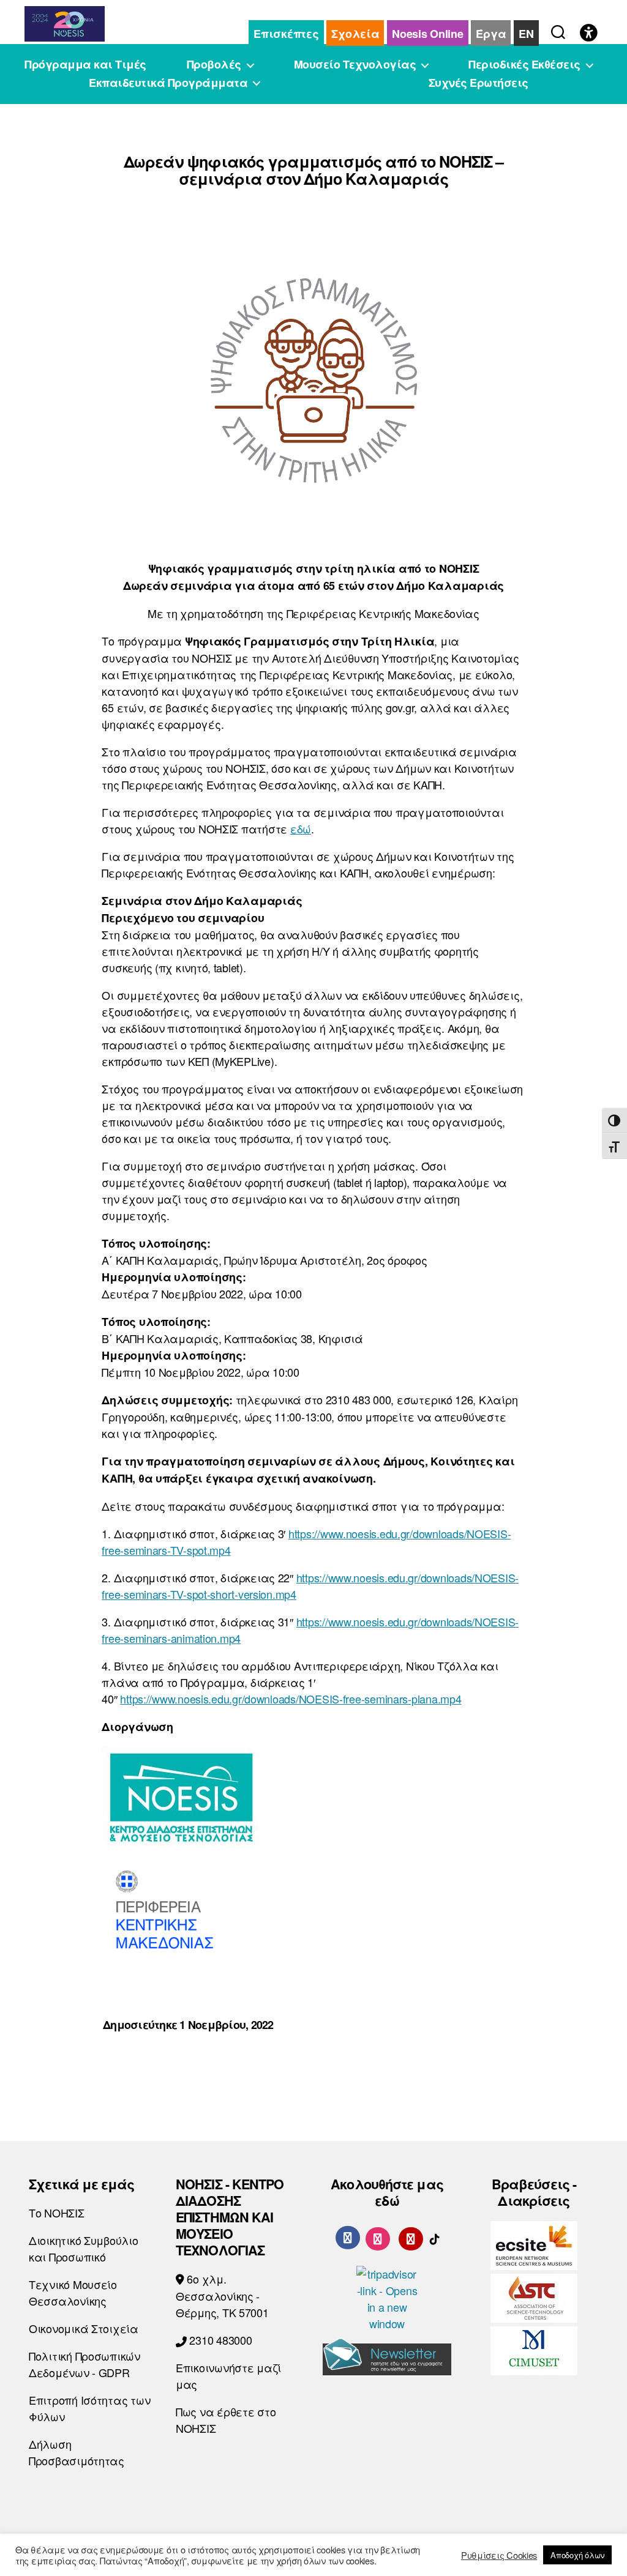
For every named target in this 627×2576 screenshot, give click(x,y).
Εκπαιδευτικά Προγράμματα (168, 83)
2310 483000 (220, 2340)
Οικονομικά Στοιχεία (84, 2328)
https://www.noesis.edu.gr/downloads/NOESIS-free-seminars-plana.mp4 (291, 1699)
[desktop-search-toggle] (558, 29)
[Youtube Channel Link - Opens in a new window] (411, 2237)
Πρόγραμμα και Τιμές (85, 65)
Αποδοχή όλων (577, 2555)
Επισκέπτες (286, 34)
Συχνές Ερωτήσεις (479, 83)
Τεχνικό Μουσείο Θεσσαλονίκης (73, 2292)
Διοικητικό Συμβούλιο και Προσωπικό (84, 2248)
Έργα (491, 34)
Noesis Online (428, 34)
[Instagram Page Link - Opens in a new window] (378, 2237)
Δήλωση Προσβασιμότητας (77, 2452)
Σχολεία (355, 34)
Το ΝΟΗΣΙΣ (57, 2213)
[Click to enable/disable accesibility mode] (589, 34)
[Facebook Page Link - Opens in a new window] (348, 2238)
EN (526, 34)
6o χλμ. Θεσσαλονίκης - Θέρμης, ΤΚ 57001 (222, 2295)
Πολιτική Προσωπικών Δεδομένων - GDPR (84, 2364)
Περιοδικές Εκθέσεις (524, 65)
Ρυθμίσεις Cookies (499, 2555)
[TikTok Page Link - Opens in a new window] (435, 2237)
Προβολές (214, 65)
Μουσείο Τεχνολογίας (355, 65)
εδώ (301, 828)
